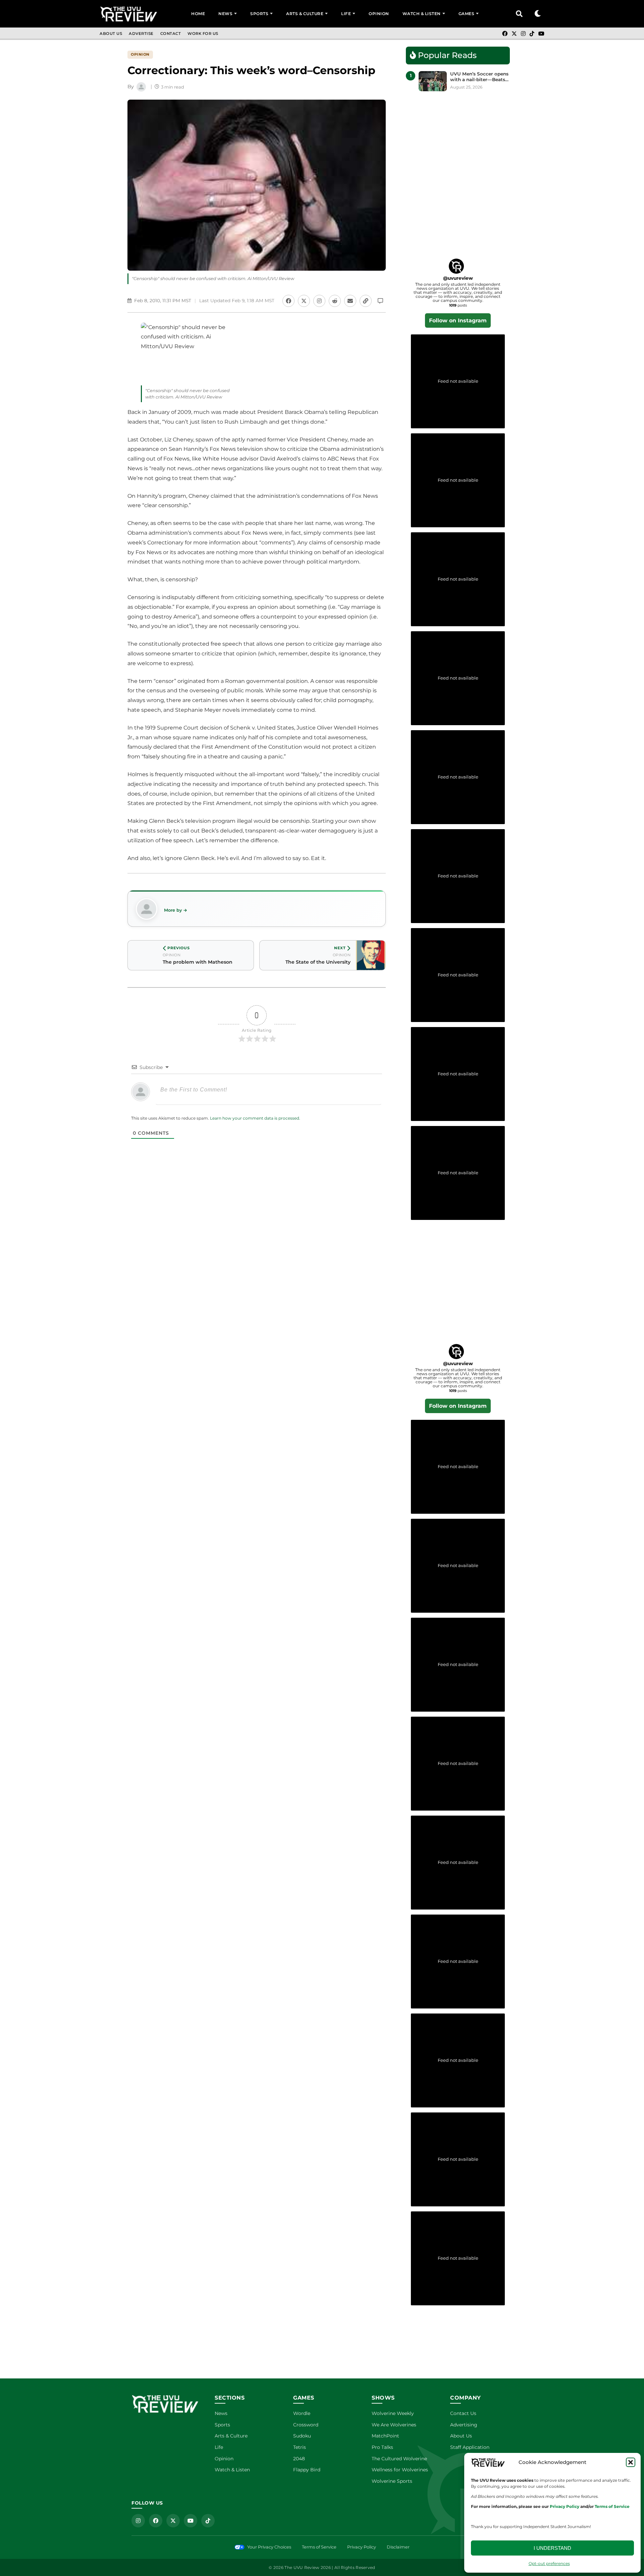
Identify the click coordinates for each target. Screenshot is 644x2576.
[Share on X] (304, 301)
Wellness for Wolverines (400, 2470)
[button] (631, 2462)
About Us (111, 34)
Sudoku (302, 2436)
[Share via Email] (350, 301)
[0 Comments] (380, 301)
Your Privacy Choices (269, 2547)
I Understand (552, 2548)
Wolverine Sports (392, 2481)
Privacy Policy (362, 2547)
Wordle (302, 2413)
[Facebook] (505, 34)
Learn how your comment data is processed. (255, 1118)
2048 (299, 2459)
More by (173, 910)
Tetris (300, 2447)
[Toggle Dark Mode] (538, 14)
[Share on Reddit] (335, 301)
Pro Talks (382, 2447)
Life (346, 14)
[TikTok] (532, 34)
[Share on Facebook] (288, 301)
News (225, 14)
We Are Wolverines (394, 2425)
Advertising (464, 2425)
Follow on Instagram (458, 320)
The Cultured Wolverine (399, 2459)
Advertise (141, 34)
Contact (171, 34)
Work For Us (203, 34)
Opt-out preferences (549, 2563)
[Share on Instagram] (319, 301)
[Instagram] (523, 34)
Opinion (379, 14)
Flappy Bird (307, 2470)
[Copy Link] (366, 301)
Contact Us (463, 2413)
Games (467, 14)
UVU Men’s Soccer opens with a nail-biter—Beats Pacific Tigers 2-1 (479, 77)
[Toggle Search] (519, 14)
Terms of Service (319, 2547)
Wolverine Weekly (393, 2413)
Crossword (306, 2425)
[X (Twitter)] (514, 34)
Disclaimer (398, 2547)
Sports (259, 14)
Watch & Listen (422, 14)
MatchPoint (385, 2436)
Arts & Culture (305, 14)
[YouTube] (541, 34)
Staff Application (470, 2447)
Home (198, 14)
